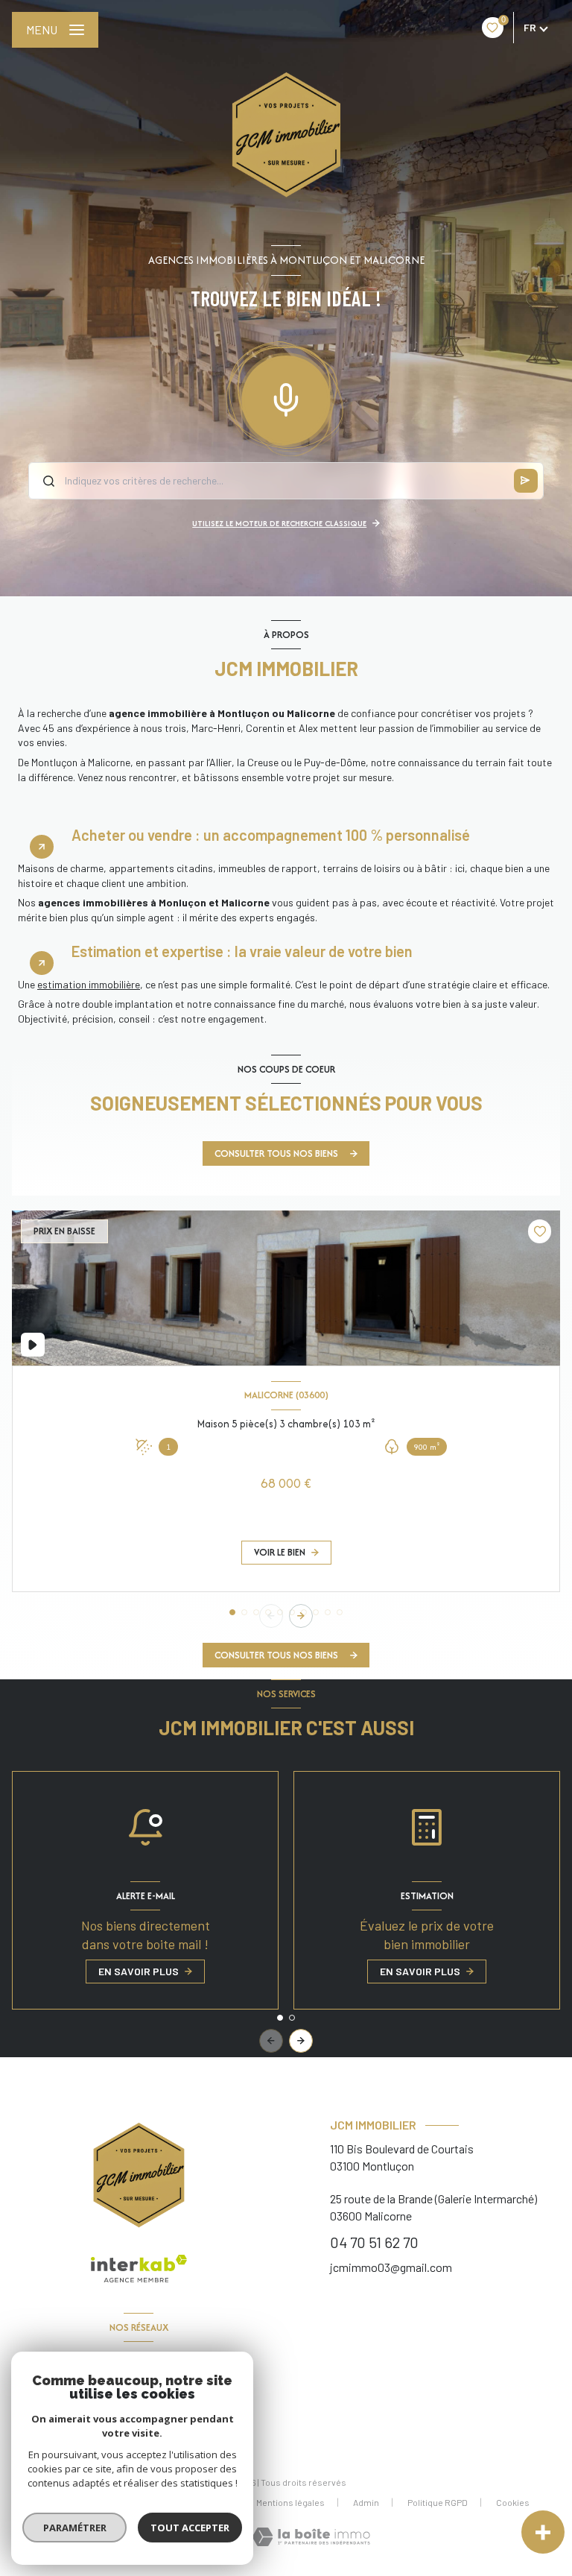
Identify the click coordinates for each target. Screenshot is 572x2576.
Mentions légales (290, 2502)
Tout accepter (190, 2528)
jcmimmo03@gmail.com (391, 2267)
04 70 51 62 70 (374, 2242)
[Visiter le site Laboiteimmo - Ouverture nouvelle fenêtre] (311, 2537)
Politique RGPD (438, 2502)
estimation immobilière (89, 984)
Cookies (513, 2503)
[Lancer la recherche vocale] (286, 397)
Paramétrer (75, 2528)
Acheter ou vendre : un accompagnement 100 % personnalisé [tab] (271, 835)
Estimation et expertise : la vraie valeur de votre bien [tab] (242, 951)
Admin (366, 2502)
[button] (301, 1616)
